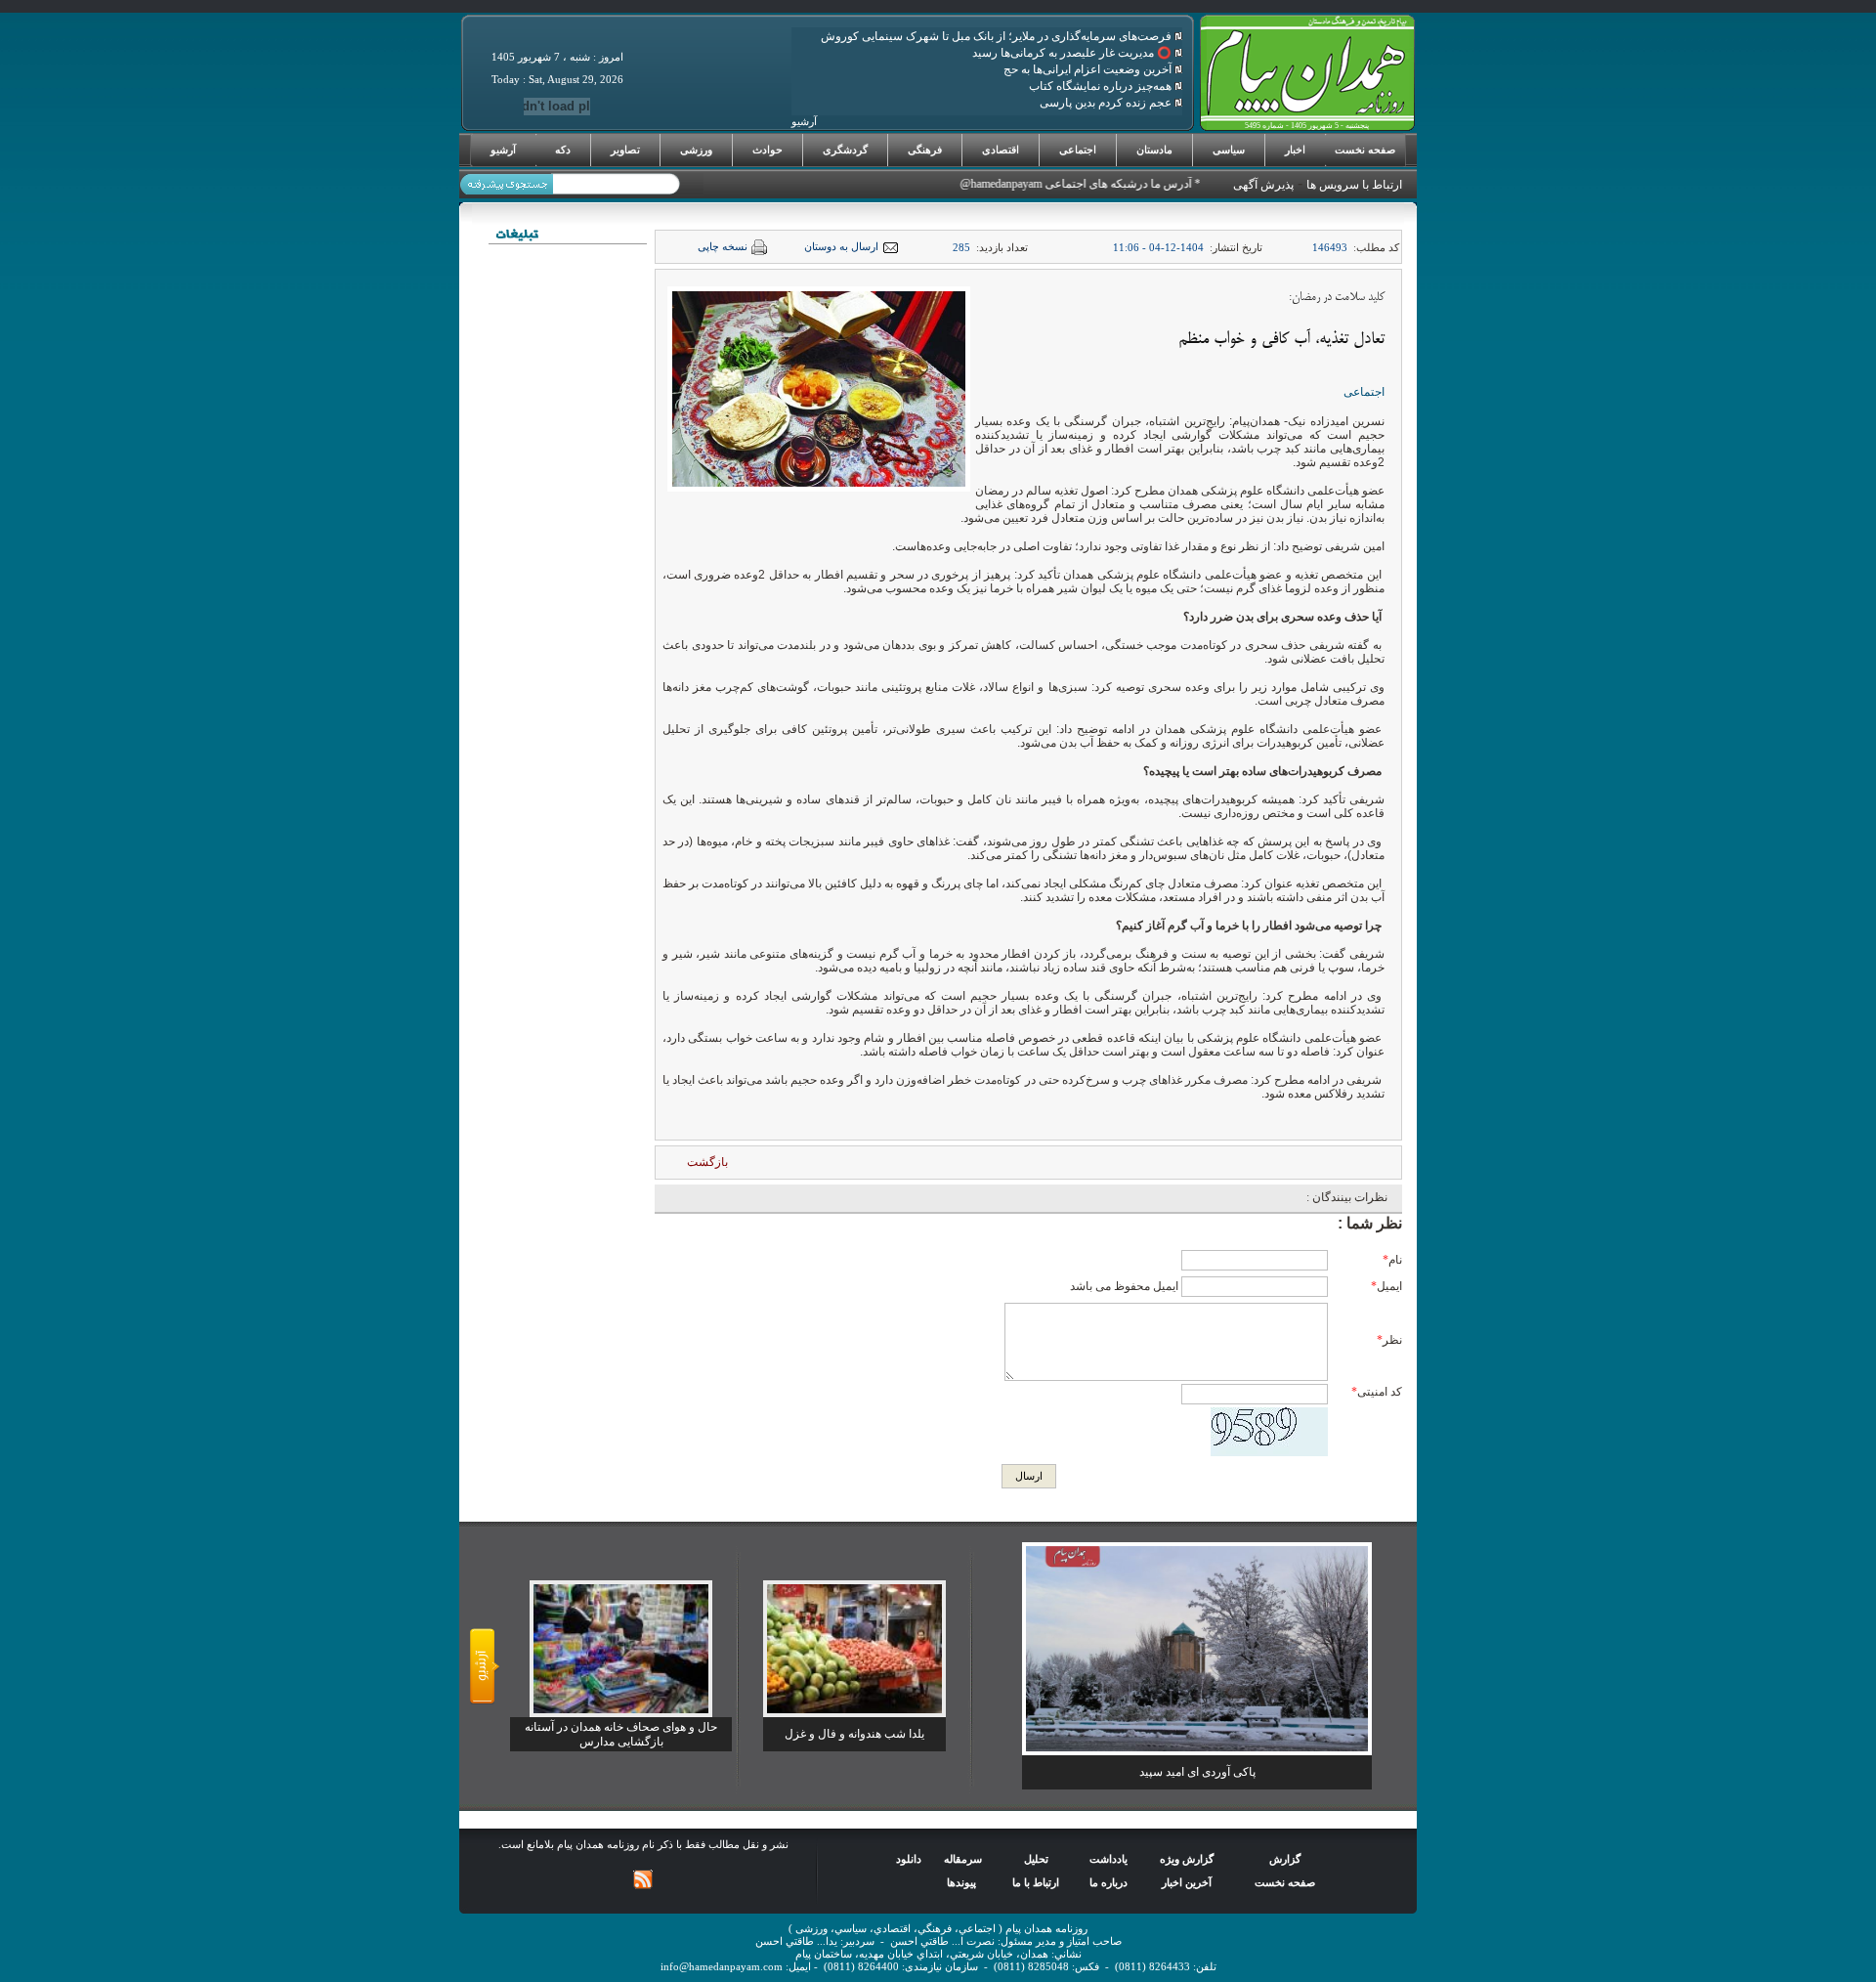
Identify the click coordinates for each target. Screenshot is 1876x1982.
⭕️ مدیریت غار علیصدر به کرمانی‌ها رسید (1073, 53)
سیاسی (1229, 150)
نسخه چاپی (723, 247)
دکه (563, 150)
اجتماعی (1078, 150)
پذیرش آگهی (1263, 185)
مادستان (1154, 150)
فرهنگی (925, 150)
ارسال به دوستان (841, 247)
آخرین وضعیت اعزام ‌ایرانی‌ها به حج (1089, 69)
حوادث (767, 150)
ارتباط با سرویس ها (1354, 185)
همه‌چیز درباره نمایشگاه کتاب (1102, 86)
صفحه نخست (1365, 150)
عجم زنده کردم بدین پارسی (1107, 103)
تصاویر (625, 150)
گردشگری (845, 150)
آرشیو (503, 150)
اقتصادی (1001, 150)
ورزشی (696, 150)
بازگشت (707, 1162)
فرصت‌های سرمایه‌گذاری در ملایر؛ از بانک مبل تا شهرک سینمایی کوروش (998, 36)
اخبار (1295, 150)
